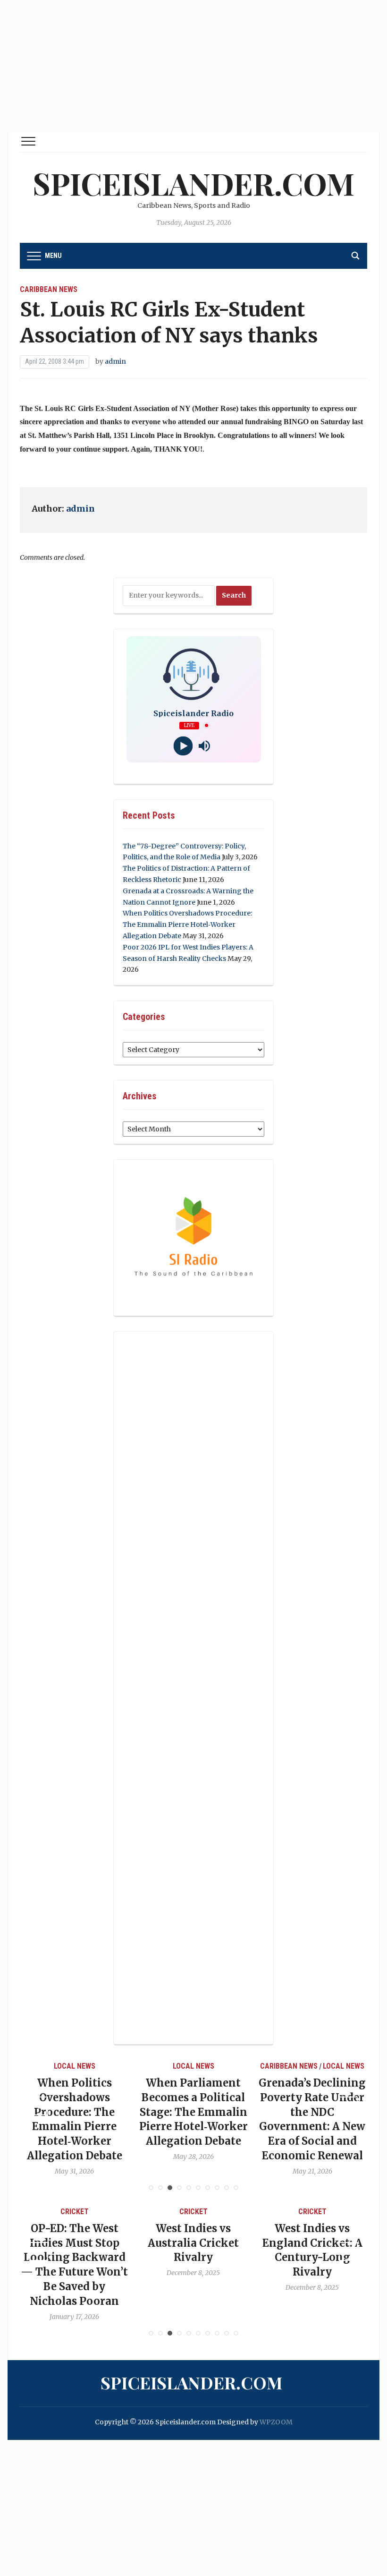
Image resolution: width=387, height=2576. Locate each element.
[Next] (348, 2106)
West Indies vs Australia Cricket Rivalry (164, 2243)
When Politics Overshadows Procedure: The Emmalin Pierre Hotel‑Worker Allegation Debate (187, 924)
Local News (38, 2066)
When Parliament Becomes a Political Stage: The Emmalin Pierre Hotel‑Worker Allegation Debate (157, 2112)
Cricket (45, 2212)
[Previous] (39, 2106)
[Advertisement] (193, 66)
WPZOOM (276, 2422)
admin (115, 361)
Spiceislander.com (193, 183)
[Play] (183, 746)
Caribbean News (49, 289)
